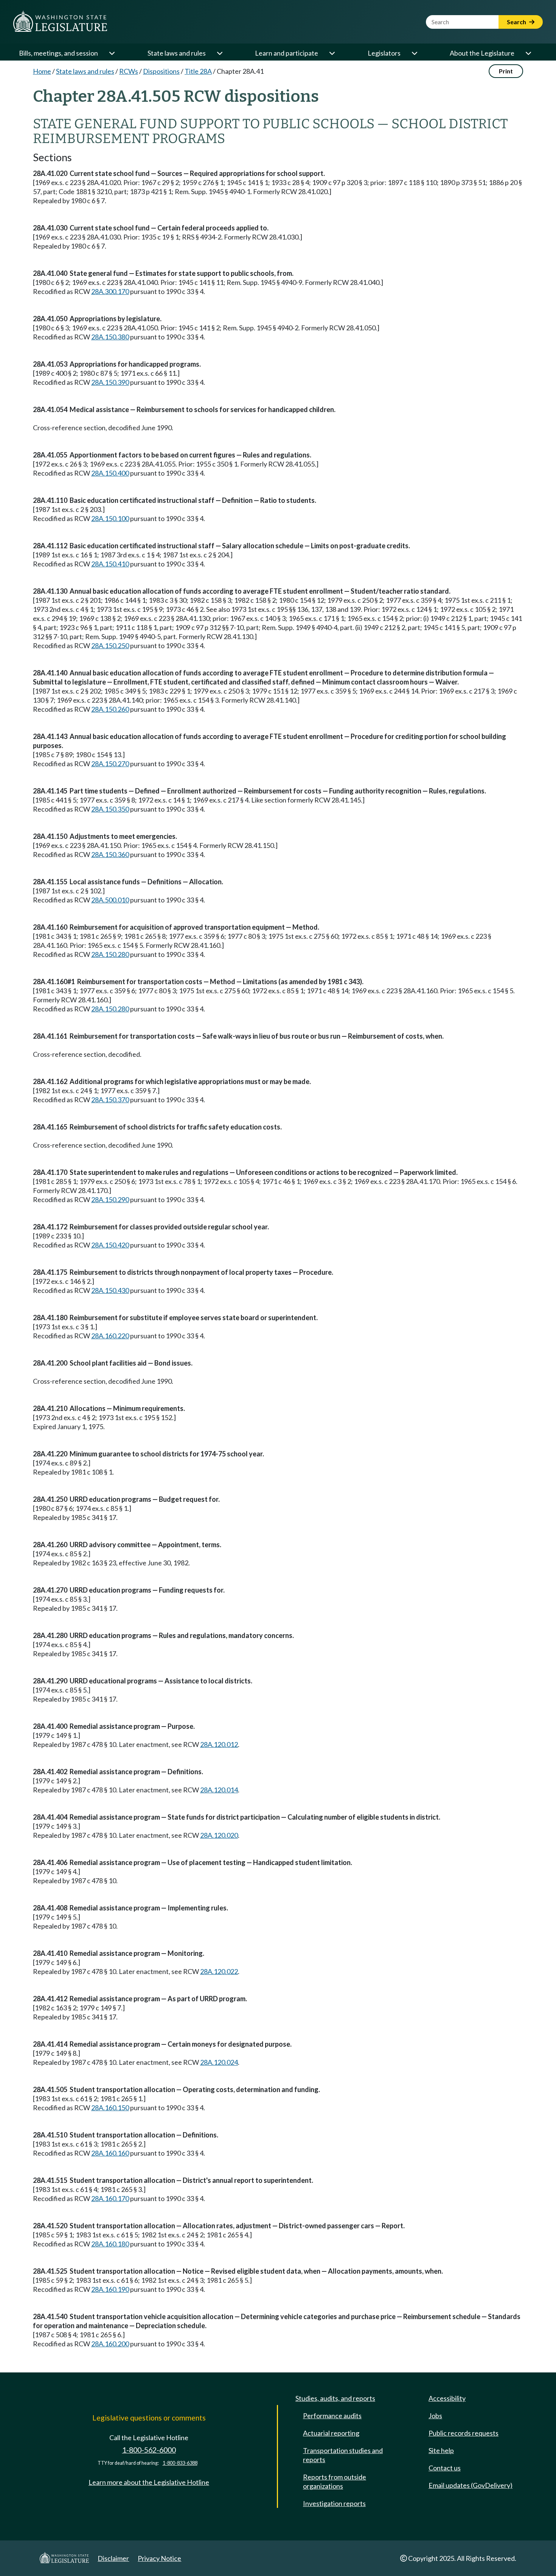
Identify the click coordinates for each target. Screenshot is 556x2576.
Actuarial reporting (331, 2433)
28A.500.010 (110, 900)
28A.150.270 (110, 764)
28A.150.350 (110, 809)
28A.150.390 (110, 382)
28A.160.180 (110, 2244)
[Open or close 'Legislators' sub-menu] (414, 53)
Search (517, 22)
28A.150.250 (110, 646)
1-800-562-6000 (149, 2450)
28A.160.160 (110, 2153)
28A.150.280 (110, 954)
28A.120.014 (219, 1790)
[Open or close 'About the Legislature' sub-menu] (528, 53)
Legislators (384, 53)
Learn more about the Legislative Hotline (149, 2482)
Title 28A (198, 71)
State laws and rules (177, 53)
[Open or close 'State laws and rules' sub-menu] (219, 53)
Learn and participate (287, 53)
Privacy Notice (159, 2558)
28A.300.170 (110, 291)
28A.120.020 (219, 1835)
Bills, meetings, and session (58, 53)
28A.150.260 (110, 709)
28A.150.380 (110, 337)
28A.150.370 (110, 1100)
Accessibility (447, 2398)
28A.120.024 (219, 2062)
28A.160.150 (110, 2108)
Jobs (435, 2416)
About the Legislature (482, 53)
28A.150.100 (110, 518)
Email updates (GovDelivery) (471, 2485)
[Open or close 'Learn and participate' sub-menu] (332, 53)
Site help (441, 2450)
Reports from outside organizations (335, 2481)
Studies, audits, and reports (335, 2398)
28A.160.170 (110, 2198)
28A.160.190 (110, 2289)
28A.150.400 (110, 473)
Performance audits (332, 2416)
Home (42, 71)
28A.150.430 (110, 1290)
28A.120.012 (219, 1744)
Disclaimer (113, 2558)
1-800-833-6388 (180, 2463)
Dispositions (161, 71)
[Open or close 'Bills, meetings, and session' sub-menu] (112, 53)
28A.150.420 (110, 1245)
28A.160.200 (110, 2344)
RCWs (129, 71)
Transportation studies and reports (343, 2455)
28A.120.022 (219, 1971)
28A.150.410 (110, 564)
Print (506, 71)
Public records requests (464, 2433)
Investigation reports (334, 2503)
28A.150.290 (110, 1199)
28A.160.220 (110, 1336)
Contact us (445, 2468)
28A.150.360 (110, 854)
